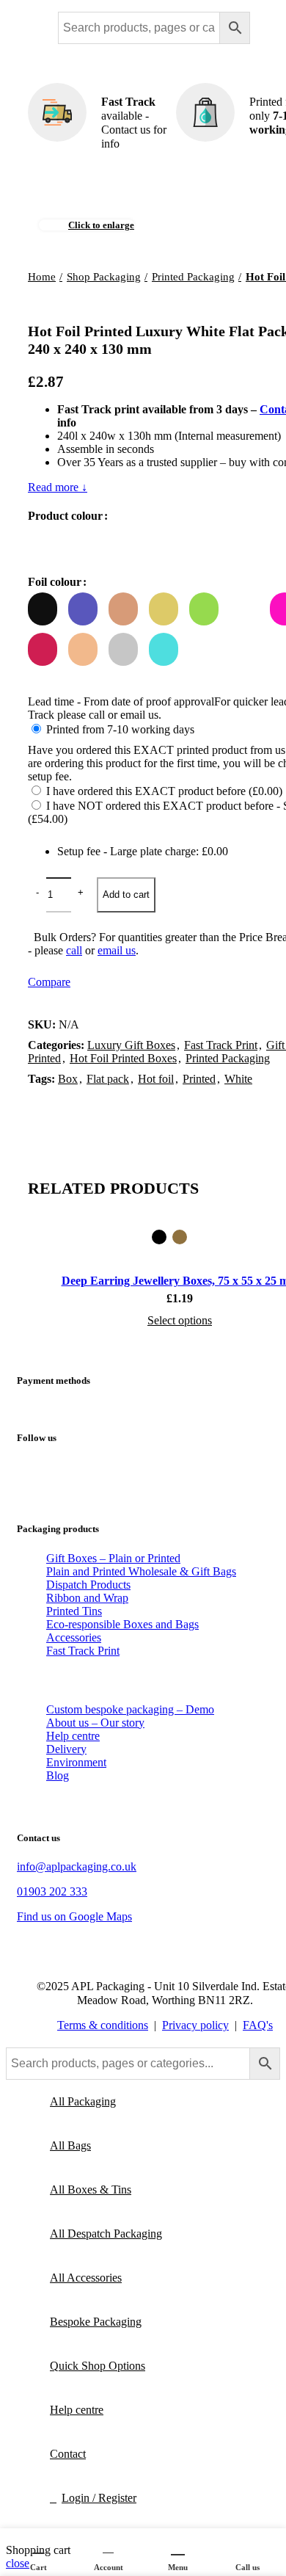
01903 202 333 (52, 1891)
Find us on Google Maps (74, 1916)
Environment (76, 1762)
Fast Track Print (83, 1651)
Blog (58, 1775)
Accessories (74, 1637)
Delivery (66, 1749)
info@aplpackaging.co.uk (77, 1866)
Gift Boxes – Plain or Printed (113, 1558)
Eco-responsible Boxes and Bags (122, 1624)
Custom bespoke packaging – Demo (130, 1709)
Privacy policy (195, 2025)
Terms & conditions (103, 2025)
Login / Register (99, 2498)
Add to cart (126, 895)
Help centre (73, 1736)
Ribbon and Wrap (87, 1598)
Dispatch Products (88, 1585)
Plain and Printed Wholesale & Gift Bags (141, 1571)
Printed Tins (74, 1611)
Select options (180, 1320)
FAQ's (258, 2025)
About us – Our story (95, 1723)
